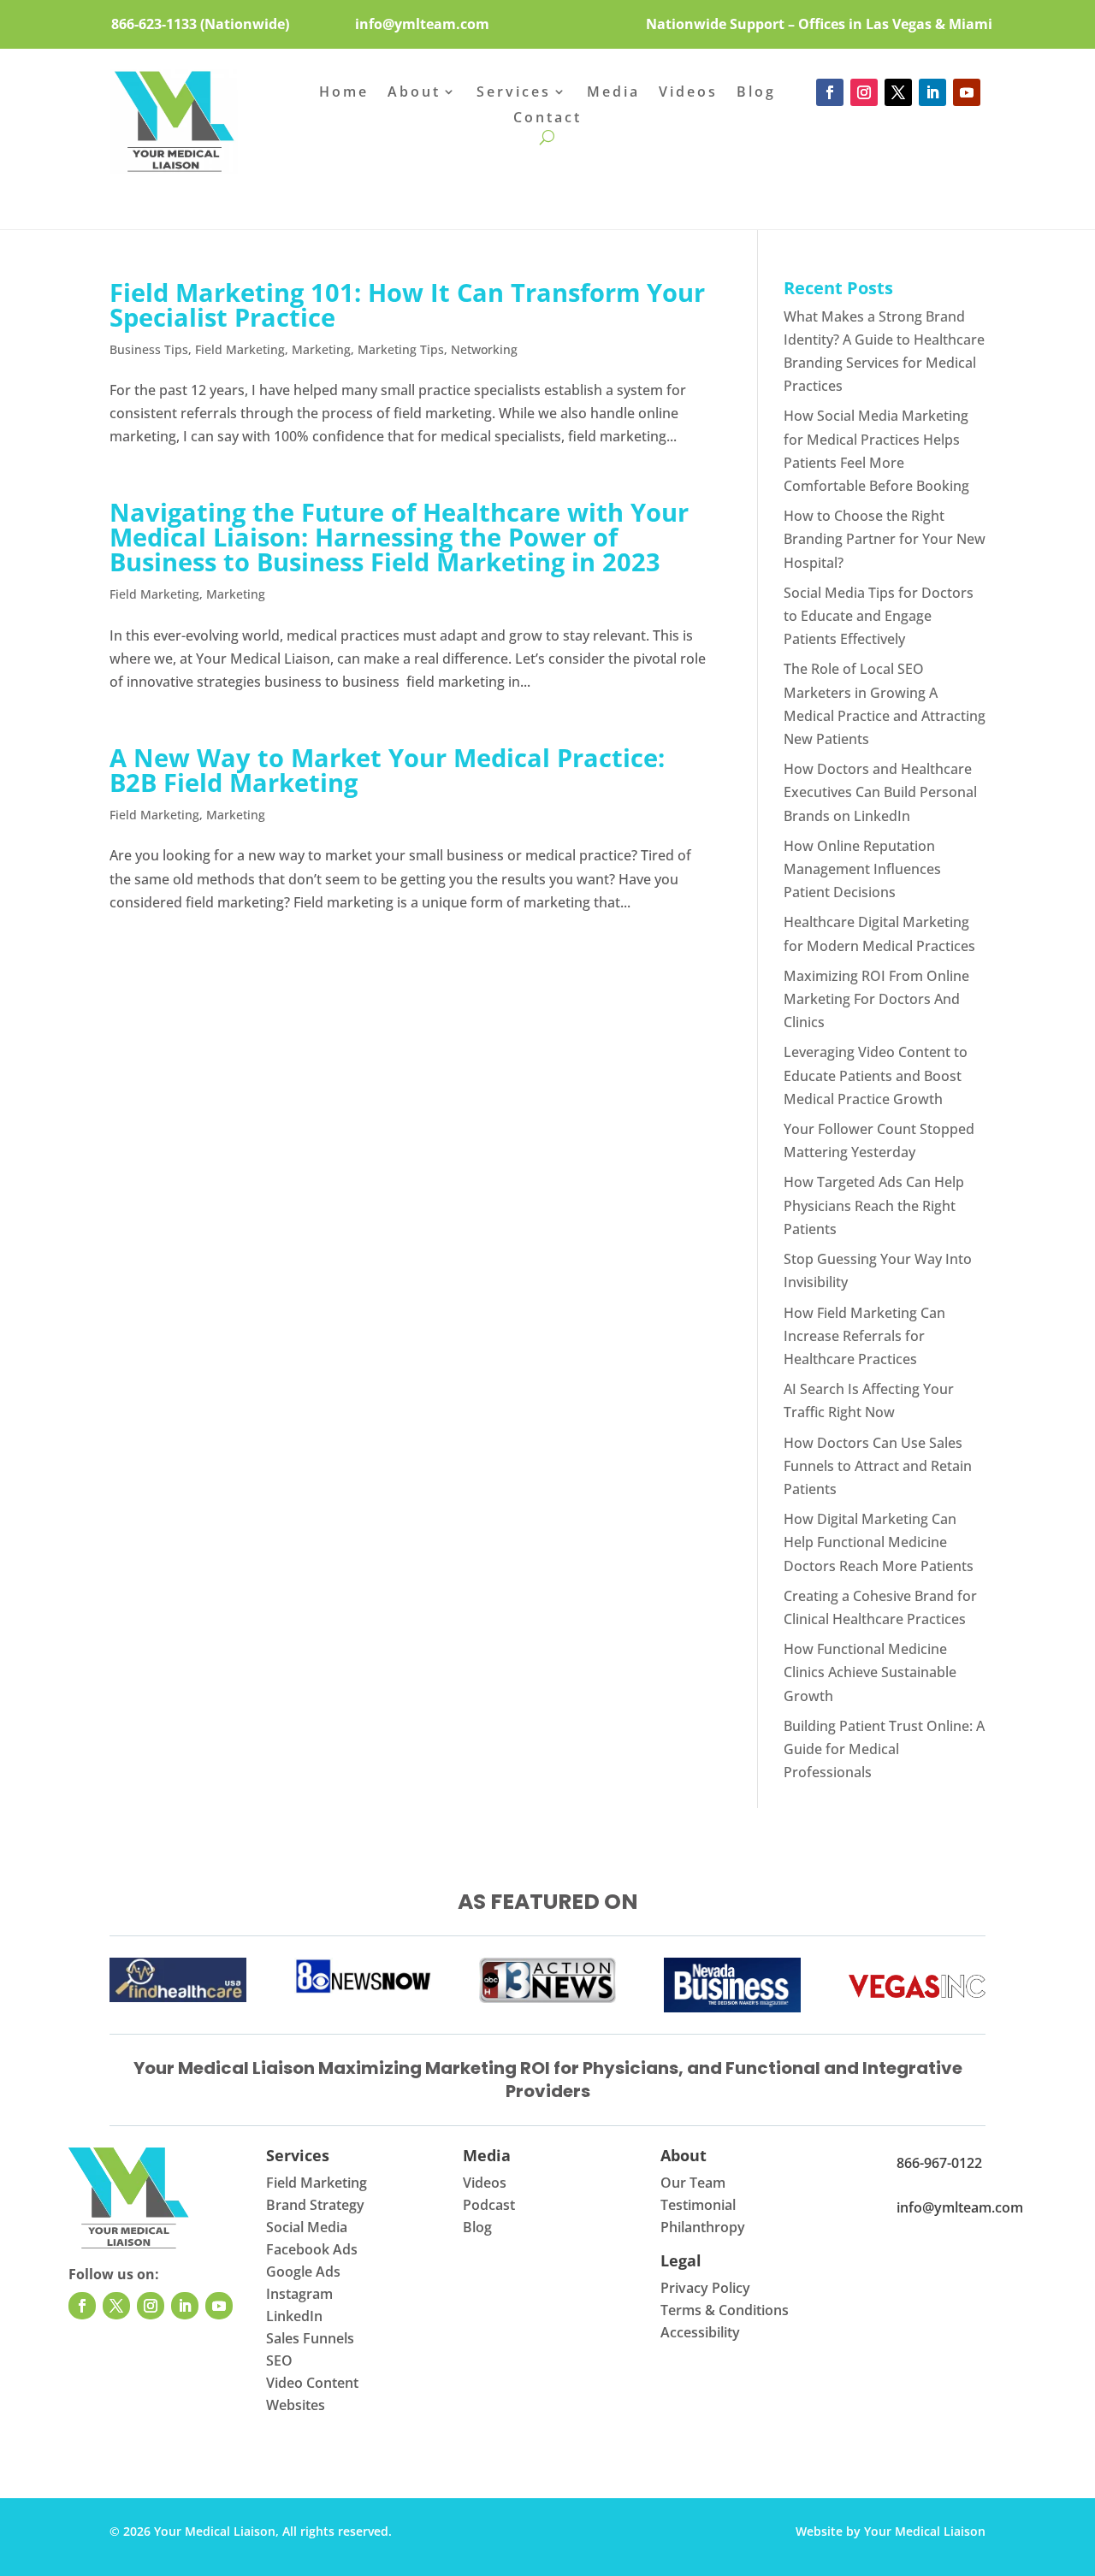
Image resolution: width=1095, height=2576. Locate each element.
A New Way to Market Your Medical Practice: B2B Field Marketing (387, 770)
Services (514, 93)
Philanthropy (703, 2227)
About (414, 93)
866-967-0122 (939, 2163)
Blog (756, 93)
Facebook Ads (312, 2249)
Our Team (693, 2183)
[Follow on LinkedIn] (932, 92)
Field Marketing (240, 349)
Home (344, 93)
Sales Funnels (310, 2338)
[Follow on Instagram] (864, 92)
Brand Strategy (315, 2205)
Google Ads (303, 2272)
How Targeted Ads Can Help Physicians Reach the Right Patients (874, 1205)
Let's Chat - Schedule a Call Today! (547, 188)
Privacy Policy (705, 2288)
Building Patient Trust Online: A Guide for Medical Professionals (884, 1749)
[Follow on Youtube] (967, 92)
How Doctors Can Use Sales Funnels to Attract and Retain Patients (878, 1466)
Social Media (307, 2227)
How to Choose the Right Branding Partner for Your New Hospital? (885, 539)
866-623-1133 (154, 24)
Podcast (489, 2205)
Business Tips (149, 349)
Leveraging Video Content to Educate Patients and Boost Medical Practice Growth (876, 1075)
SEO (279, 2360)
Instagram (299, 2294)
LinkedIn (294, 2316)
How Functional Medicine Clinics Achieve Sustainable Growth (870, 1672)
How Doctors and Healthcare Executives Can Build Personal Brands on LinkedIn (880, 792)
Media (613, 93)
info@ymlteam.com (422, 24)
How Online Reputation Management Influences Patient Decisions (862, 869)
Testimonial (698, 2205)
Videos (688, 93)
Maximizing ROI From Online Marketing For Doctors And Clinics (876, 999)
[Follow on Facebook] (830, 92)
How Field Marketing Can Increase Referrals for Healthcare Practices (864, 1336)
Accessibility (700, 2332)
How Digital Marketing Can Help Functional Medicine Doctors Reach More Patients (879, 1542)
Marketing (321, 349)
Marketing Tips (401, 349)
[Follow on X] (898, 92)
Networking (484, 349)
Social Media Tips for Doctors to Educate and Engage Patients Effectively (879, 616)
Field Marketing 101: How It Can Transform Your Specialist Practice (407, 304)
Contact (547, 119)
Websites (296, 2405)
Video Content (312, 2383)
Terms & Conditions (725, 2310)
